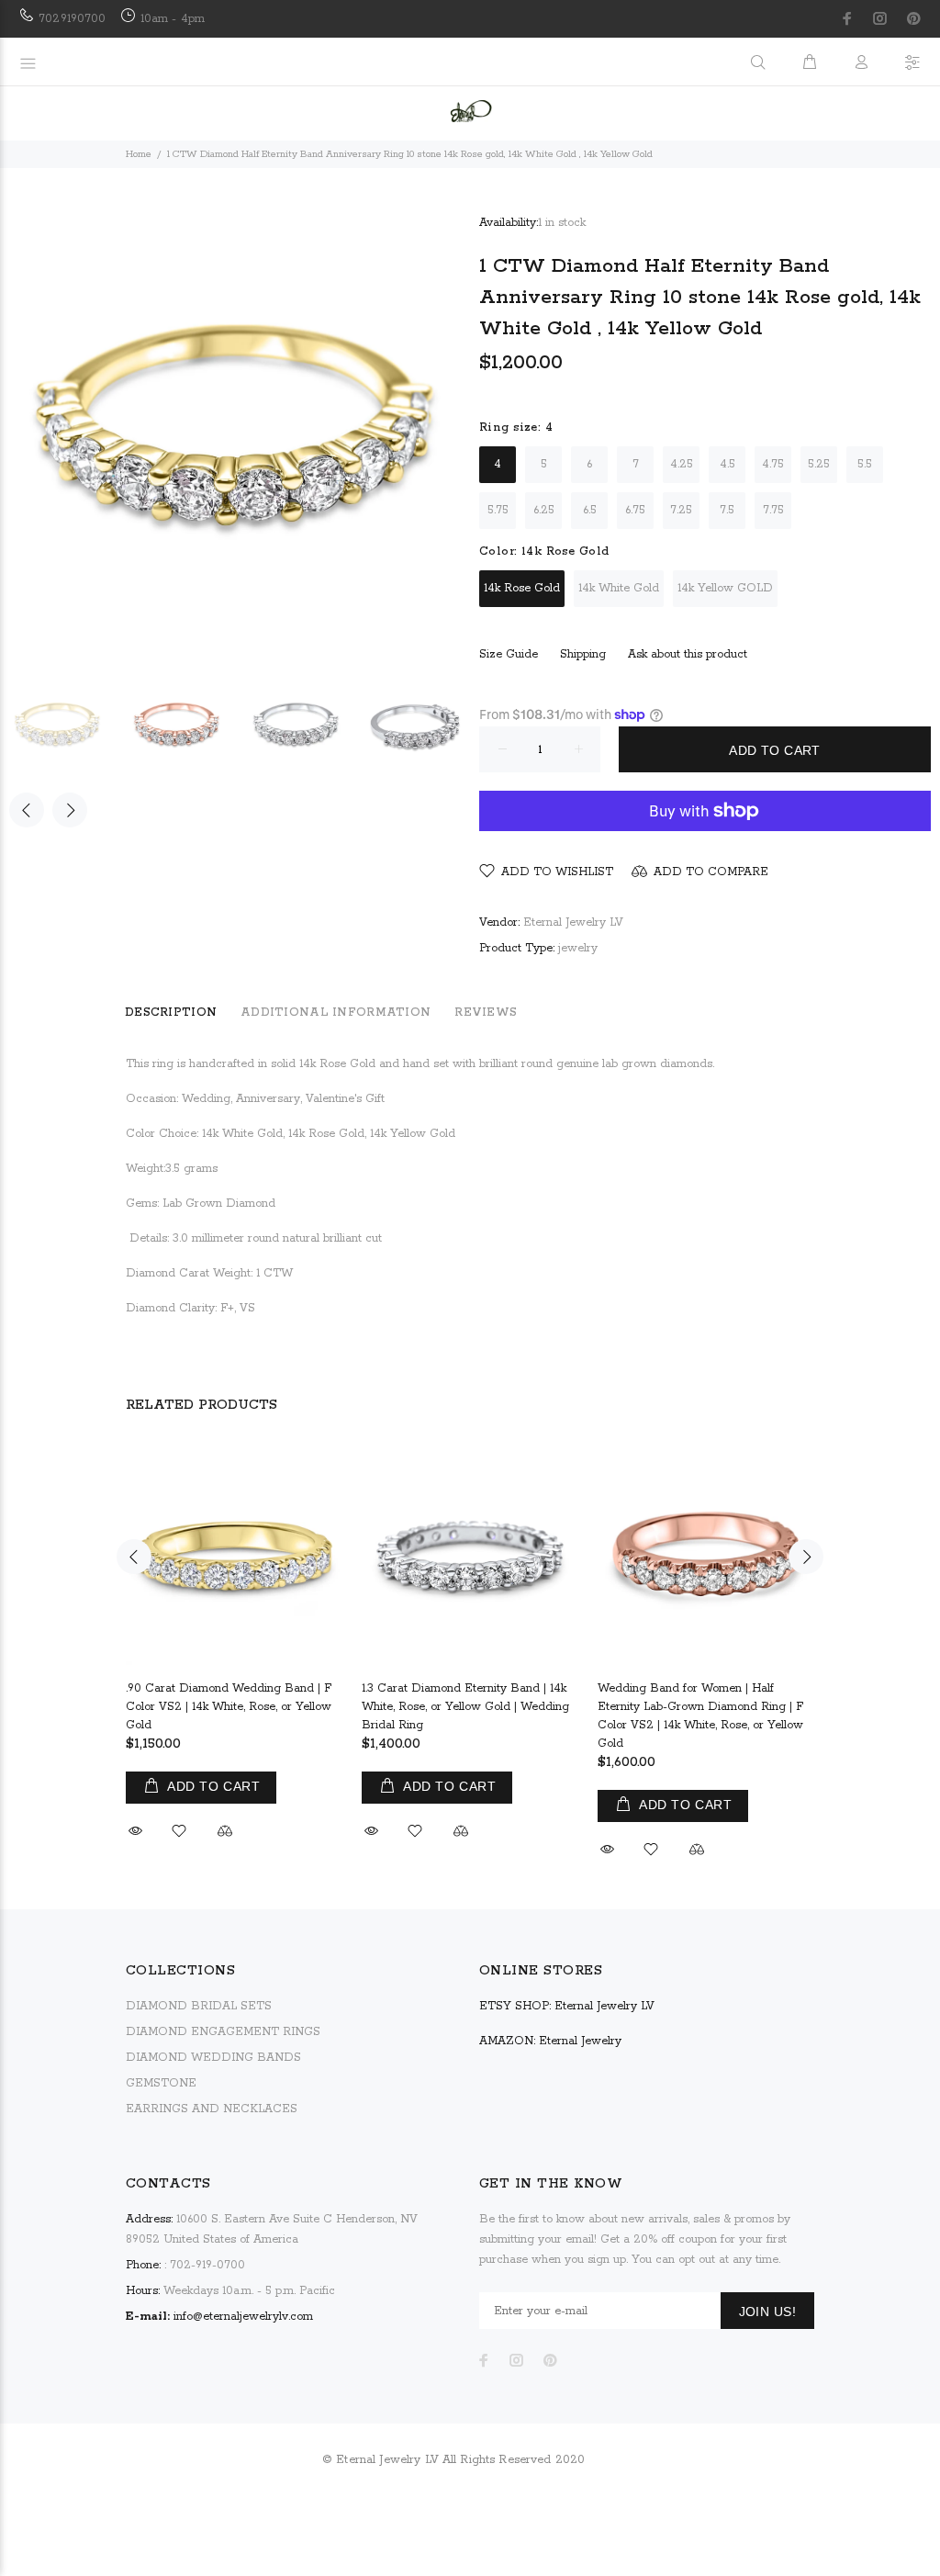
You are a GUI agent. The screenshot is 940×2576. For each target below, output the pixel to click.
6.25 (544, 510)
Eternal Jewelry (580, 2041)
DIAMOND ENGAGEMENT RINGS (223, 2032)
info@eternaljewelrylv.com (243, 2317)
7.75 (773, 510)
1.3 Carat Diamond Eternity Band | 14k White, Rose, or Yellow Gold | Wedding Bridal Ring (465, 1707)
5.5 (865, 464)
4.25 (682, 464)
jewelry (578, 948)
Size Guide (509, 654)
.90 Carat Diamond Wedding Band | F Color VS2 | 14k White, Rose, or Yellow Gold (229, 1707)
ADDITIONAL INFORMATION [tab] (336, 1012)
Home (139, 154)
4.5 (727, 464)
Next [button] (70, 810)
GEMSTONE (161, 2083)
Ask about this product (688, 654)
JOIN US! (767, 2312)
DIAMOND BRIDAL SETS (199, 2006)
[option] (69, 726)
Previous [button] (27, 810)
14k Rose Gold (522, 588)
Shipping (583, 654)
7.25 (681, 510)
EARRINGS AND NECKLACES (212, 2109)
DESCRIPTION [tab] (171, 1012)
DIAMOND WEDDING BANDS (213, 2058)
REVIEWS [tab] (486, 1012)
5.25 (819, 464)
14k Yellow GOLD (725, 588)
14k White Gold (619, 588)
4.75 (773, 464)
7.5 (727, 510)
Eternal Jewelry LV (573, 922)
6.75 (635, 510)
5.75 (498, 510)
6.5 (590, 510)
